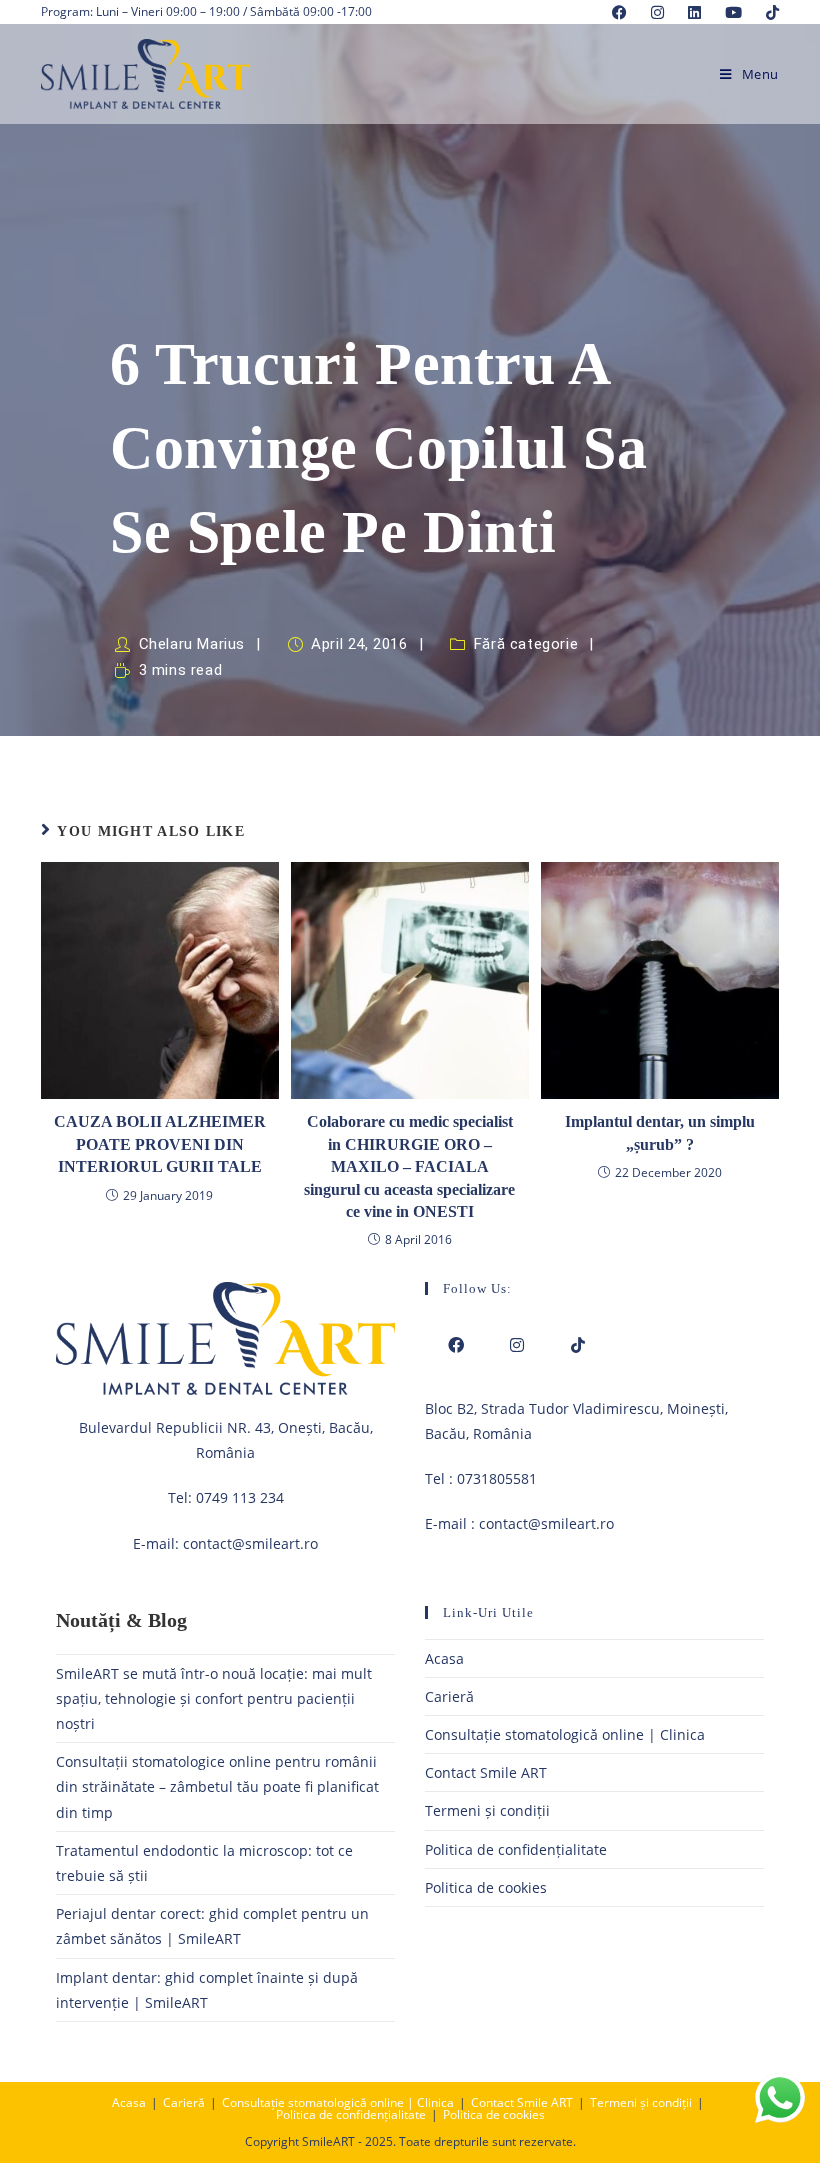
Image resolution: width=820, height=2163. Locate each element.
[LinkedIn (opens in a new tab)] (694, 12)
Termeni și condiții (487, 1810)
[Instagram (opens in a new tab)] (657, 12)
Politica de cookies (486, 1887)
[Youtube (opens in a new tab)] (733, 12)
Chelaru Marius (192, 644)
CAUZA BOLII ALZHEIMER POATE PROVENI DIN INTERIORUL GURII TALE (160, 1144)
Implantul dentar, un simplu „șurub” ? (660, 1132)
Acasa (444, 1658)
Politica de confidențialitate (516, 1849)
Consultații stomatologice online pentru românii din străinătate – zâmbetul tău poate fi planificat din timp (217, 1786)
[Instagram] (516, 1345)
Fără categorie (526, 644)
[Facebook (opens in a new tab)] (619, 12)
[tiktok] (577, 1345)
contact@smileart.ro (250, 1543)
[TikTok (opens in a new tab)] (766, 12)
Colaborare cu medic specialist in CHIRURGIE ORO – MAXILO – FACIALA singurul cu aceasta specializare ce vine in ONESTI (409, 1166)
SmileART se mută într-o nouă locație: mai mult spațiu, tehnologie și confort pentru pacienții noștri (214, 1698)
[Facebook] (455, 1345)
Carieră (449, 1696)
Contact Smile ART (486, 1772)
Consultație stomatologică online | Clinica (565, 1734)
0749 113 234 (240, 1497)
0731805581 (497, 1478)
